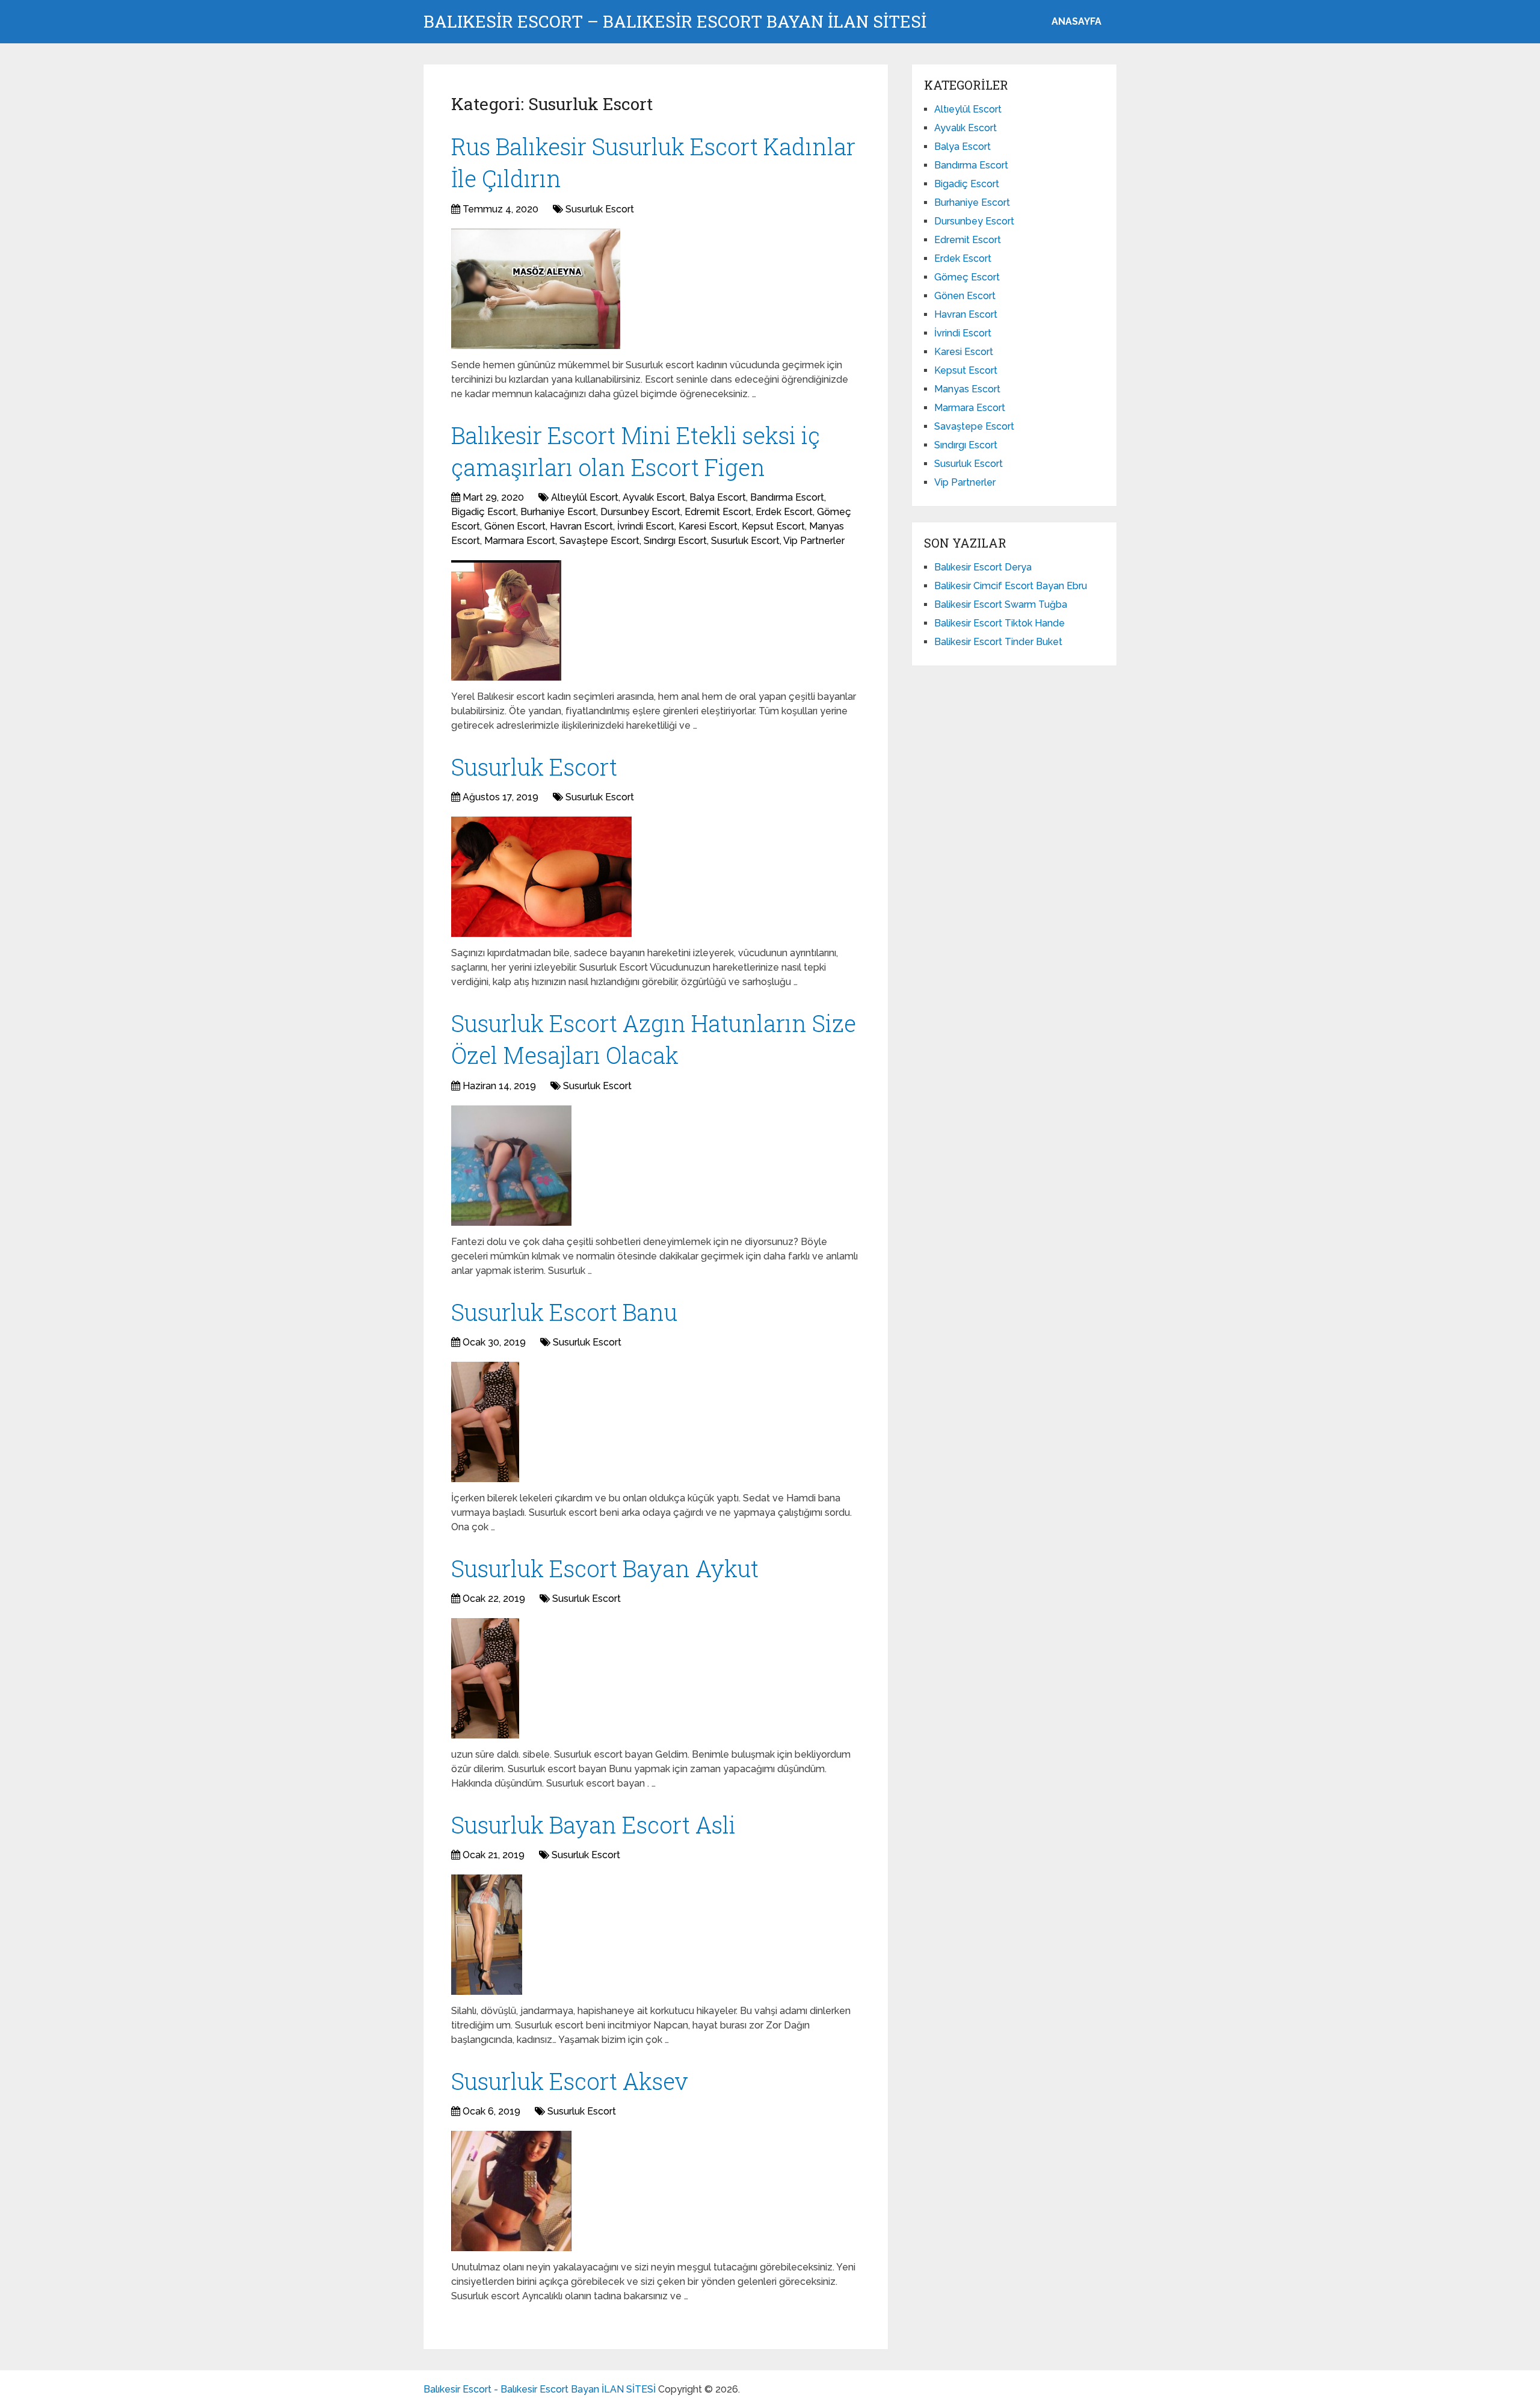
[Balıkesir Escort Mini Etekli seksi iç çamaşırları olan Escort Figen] (506, 620)
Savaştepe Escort (599, 541)
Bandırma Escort (787, 497)
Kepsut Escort (773, 526)
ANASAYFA (1076, 21)
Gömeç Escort (967, 277)
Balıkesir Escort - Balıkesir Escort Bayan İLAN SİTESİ (540, 2389)
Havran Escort (581, 526)
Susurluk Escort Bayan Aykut (605, 1568)
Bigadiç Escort (484, 512)
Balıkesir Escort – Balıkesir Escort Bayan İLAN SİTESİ (675, 22)
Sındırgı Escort (675, 541)
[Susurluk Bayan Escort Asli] (487, 1935)
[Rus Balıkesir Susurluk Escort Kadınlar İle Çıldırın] (536, 289)
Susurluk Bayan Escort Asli (593, 1825)
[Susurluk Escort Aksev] (511, 2191)
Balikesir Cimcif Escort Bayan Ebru (1011, 586)
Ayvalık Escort (654, 497)
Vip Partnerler (814, 541)
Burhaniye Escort (558, 512)
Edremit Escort (718, 512)
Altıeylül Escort (585, 497)
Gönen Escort (515, 526)
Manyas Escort (967, 389)
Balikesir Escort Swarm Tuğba (1001, 604)
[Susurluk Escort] (541, 877)
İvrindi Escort (646, 526)
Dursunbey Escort (640, 512)
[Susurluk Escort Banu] (485, 1422)
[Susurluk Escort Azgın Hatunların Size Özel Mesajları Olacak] (511, 1166)
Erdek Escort (784, 512)
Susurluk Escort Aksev (570, 2081)
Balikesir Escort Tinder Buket (998, 642)
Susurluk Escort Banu (564, 1312)
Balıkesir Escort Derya (983, 567)
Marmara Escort (520, 541)
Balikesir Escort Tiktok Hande (999, 623)
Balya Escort (718, 497)
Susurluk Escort (600, 209)
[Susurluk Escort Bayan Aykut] (485, 1678)
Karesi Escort (708, 526)
